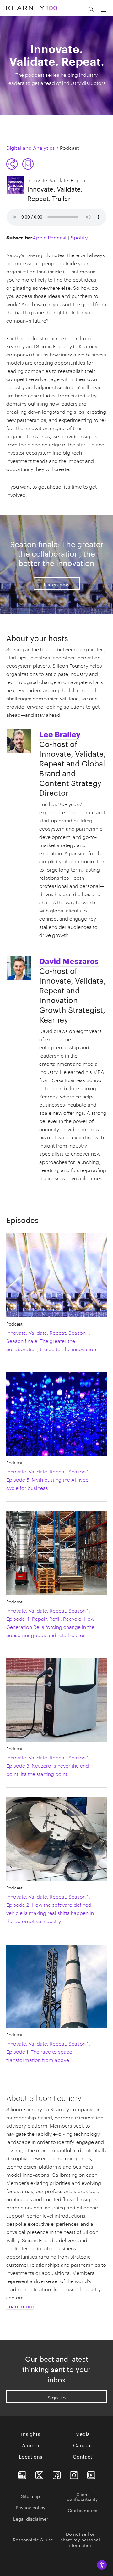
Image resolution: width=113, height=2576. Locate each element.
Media (83, 2433)
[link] (28, 164)
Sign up (56, 2397)
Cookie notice (83, 2510)
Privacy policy (31, 2507)
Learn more (20, 2306)
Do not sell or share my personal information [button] (80, 2539)
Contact (83, 2456)
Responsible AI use (33, 2539)
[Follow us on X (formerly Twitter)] (39, 2474)
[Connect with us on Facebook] (57, 2474)
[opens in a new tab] (74, 2474)
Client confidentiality (82, 2496)
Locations (31, 2456)
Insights (31, 2433)
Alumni (30, 2445)
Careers (82, 2445)
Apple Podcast (50, 237)
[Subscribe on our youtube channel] (91, 2474)
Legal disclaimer (31, 2518)
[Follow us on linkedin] (22, 2474)
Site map (30, 2496)
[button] (20, 164)
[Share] (12, 164)
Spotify (79, 237)
